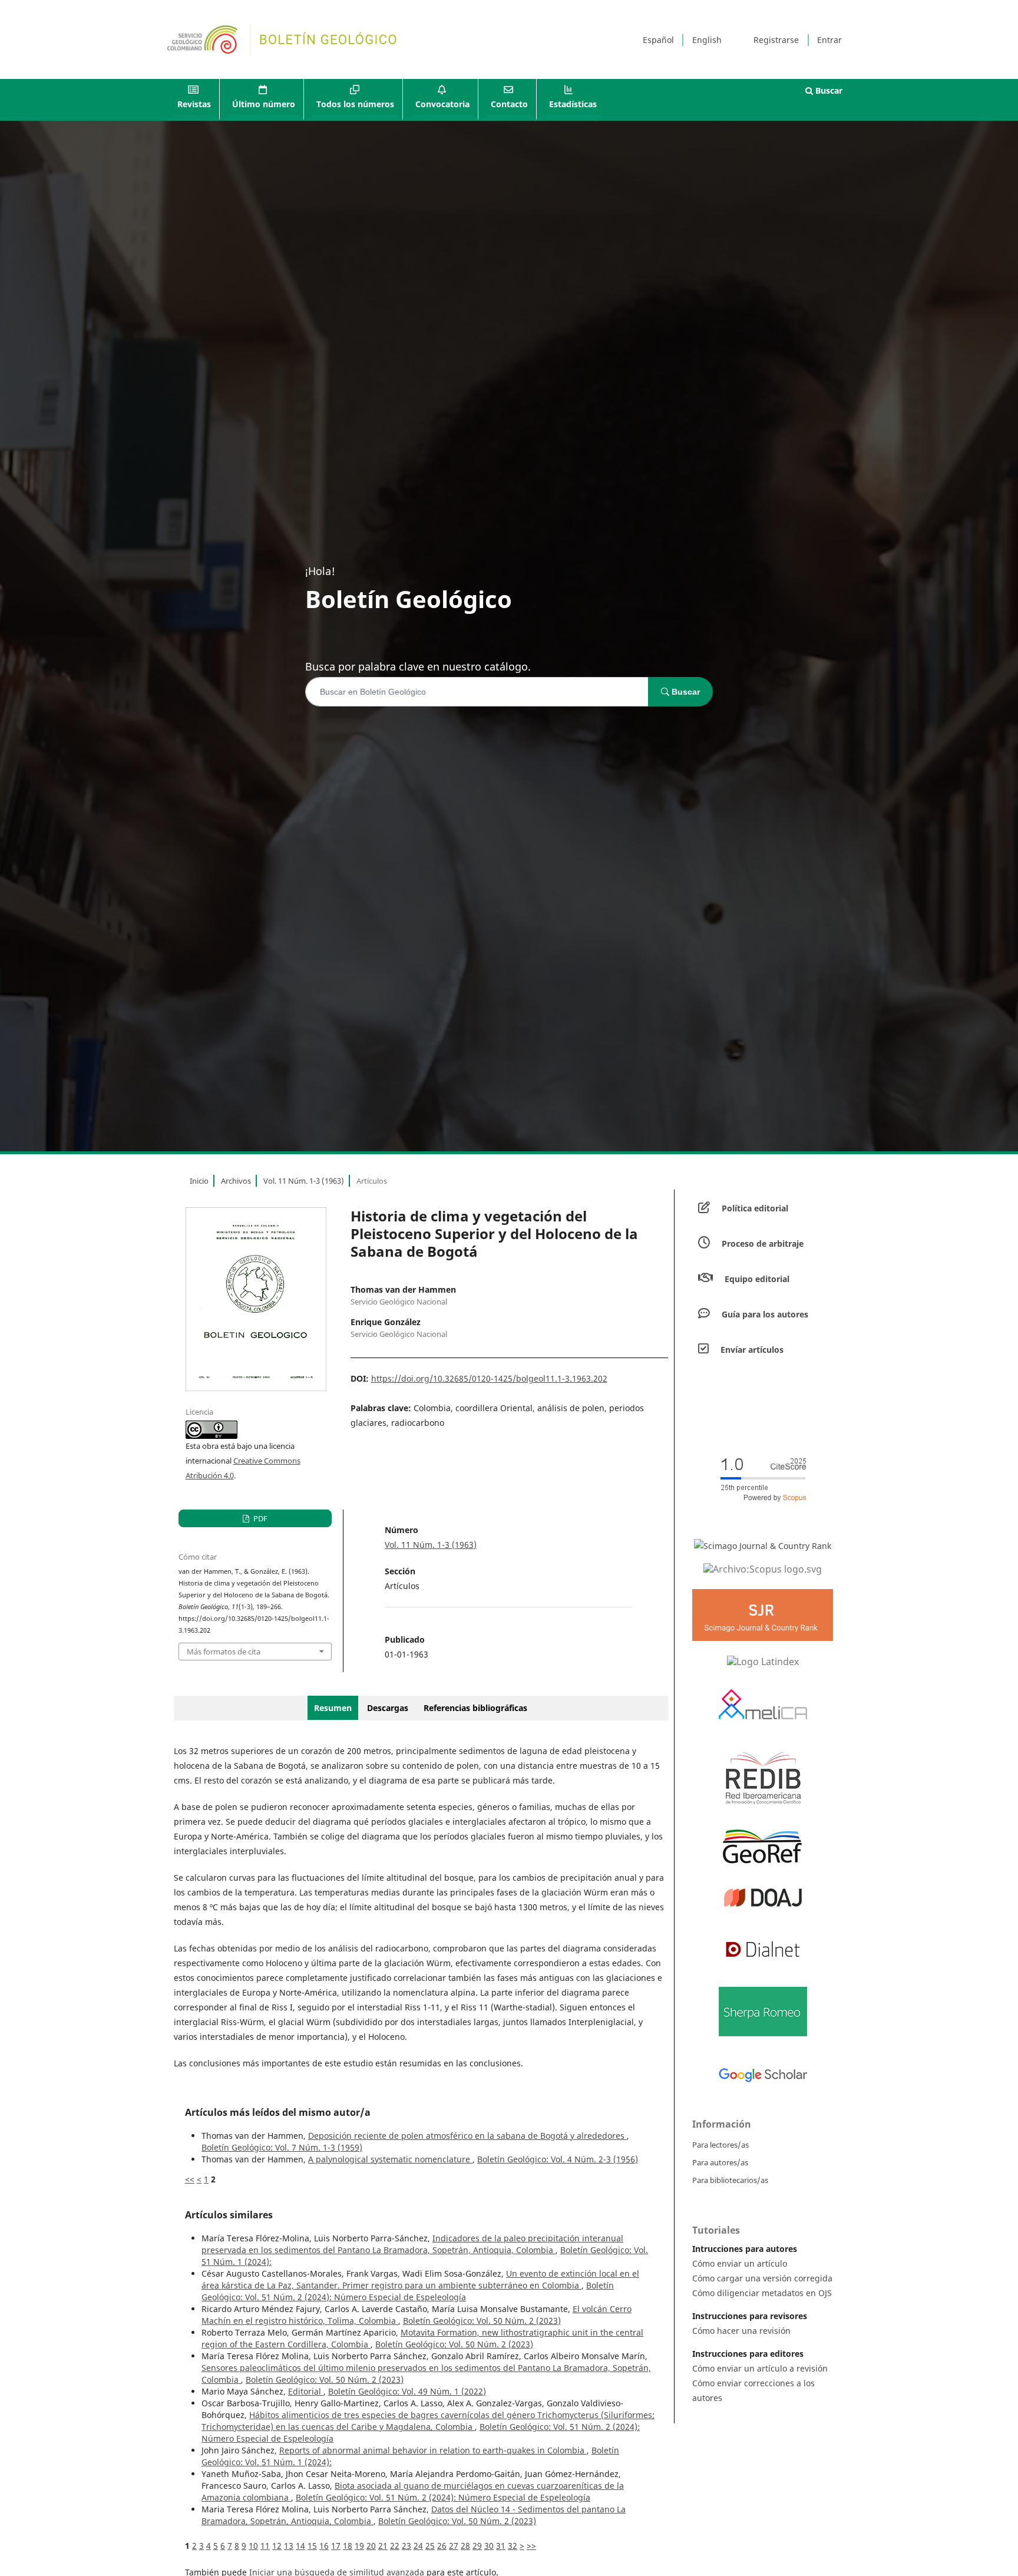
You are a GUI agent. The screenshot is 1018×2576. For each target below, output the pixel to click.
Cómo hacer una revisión (741, 2331)
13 (289, 2546)
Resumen (333, 1708)
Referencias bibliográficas (475, 1708)
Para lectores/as (720, 2145)
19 (359, 2546)
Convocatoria (442, 104)
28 (465, 2546)
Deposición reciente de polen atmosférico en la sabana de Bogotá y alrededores (467, 2136)
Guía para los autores (765, 1314)
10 (253, 2546)
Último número (264, 104)
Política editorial (755, 1208)
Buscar (828, 90)
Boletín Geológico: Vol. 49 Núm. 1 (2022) (407, 2391)
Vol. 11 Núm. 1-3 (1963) (304, 1181)
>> (531, 2546)
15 (312, 2546)
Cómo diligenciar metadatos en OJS (762, 2293)
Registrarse (776, 40)
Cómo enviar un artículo (740, 2263)
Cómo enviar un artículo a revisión (760, 2368)
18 (348, 2546)
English (707, 40)
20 (371, 2546)
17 (336, 2546)
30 (489, 2546)
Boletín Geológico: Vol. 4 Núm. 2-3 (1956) (558, 2159)
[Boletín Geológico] (763, 1568)
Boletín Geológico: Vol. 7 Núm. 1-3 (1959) (282, 2147)
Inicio (199, 1181)
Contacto (509, 104)
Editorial (306, 2391)
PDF (260, 1518)
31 (501, 2546)
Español (658, 40)
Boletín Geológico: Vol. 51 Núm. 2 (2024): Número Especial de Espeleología (408, 2291)
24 (418, 2546)
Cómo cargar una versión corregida (762, 2278)
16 (324, 2546)
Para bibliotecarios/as (730, 2180)
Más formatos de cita (224, 1652)
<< (190, 2179)
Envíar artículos (752, 1350)
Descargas (388, 1708)
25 (430, 2546)
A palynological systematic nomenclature (390, 2159)
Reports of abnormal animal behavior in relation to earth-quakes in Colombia (433, 2450)
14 (300, 2546)
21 (383, 2546)
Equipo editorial (757, 1279)
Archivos (236, 1181)
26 (442, 2546)
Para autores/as (720, 2162)
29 (477, 2546)
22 (395, 2546)
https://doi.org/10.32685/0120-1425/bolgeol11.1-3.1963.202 (489, 1378)
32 (513, 2546)
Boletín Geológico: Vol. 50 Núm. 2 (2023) (482, 2321)
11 (265, 2546)
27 (454, 2546)
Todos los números (355, 104)
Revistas (194, 104)
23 (406, 2546)
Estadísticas (573, 104)
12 (277, 2546)
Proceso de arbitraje (763, 1244)
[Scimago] (763, 1546)
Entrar (829, 40)
